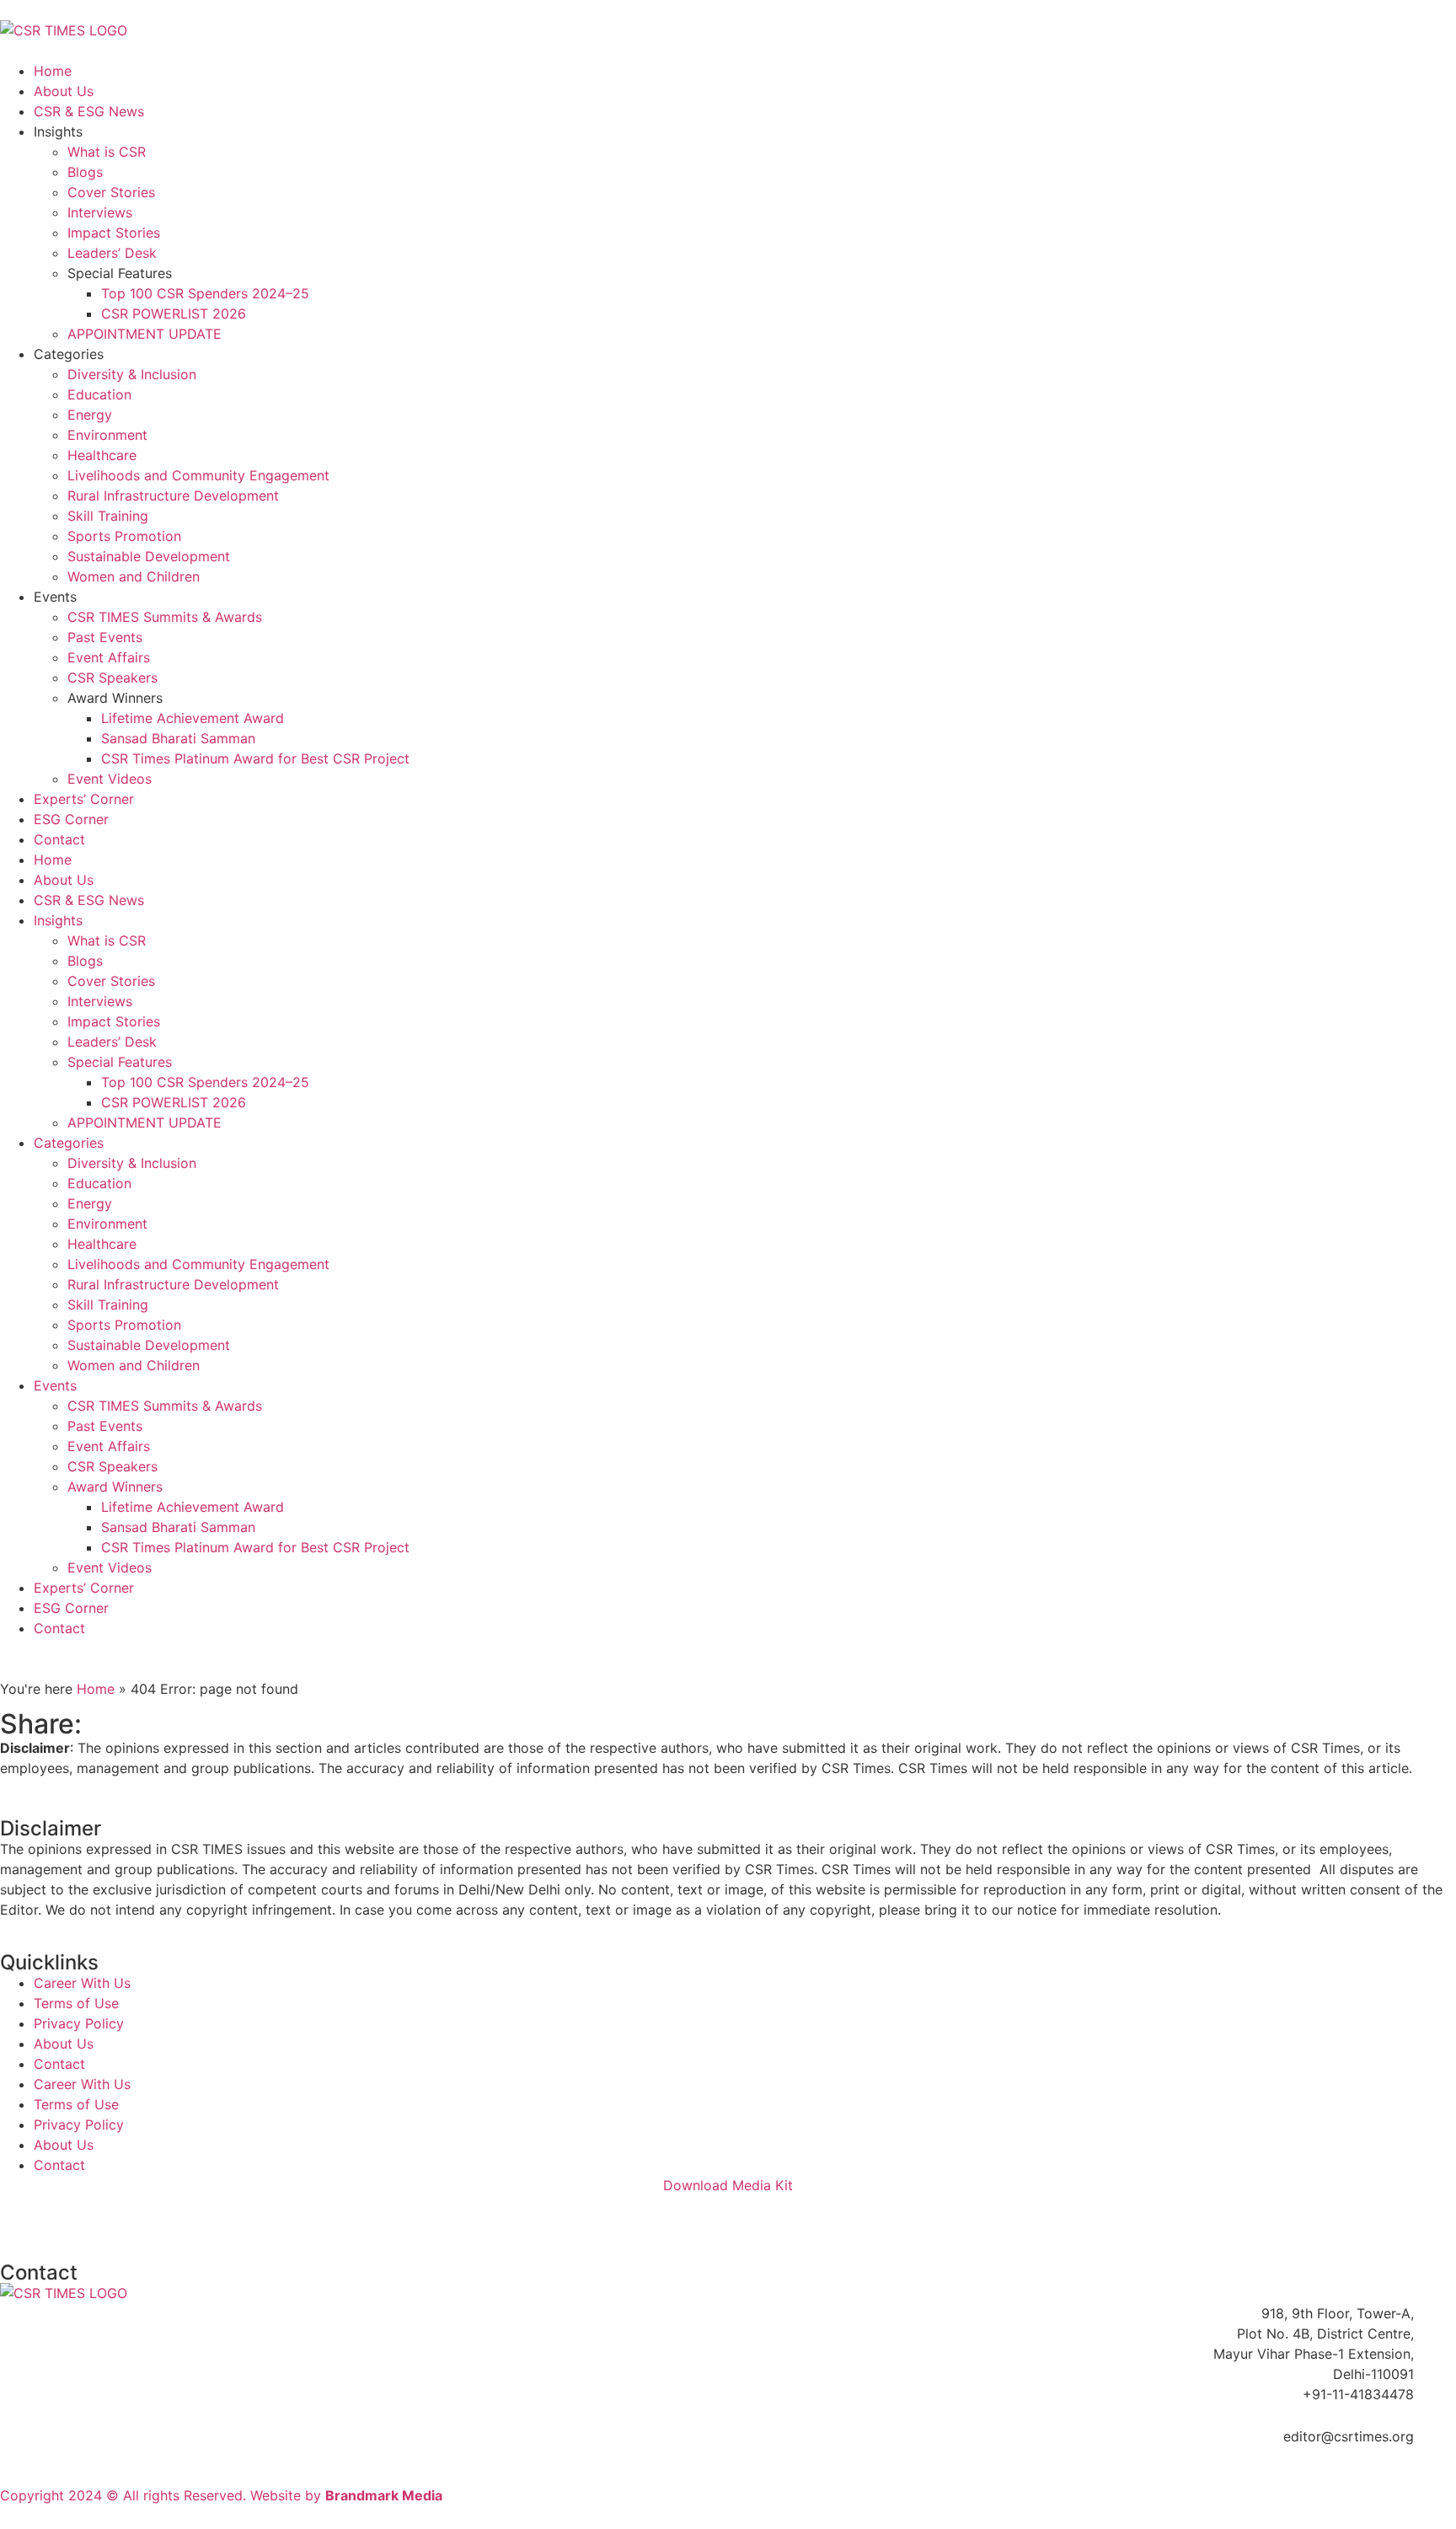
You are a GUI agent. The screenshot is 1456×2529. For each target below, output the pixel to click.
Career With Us (82, 1983)
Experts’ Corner (84, 799)
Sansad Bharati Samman (178, 738)
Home (53, 71)
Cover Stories (111, 192)
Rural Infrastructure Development (173, 496)
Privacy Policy (79, 2023)
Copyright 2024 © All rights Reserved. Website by (221, 2495)
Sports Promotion (124, 536)
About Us (64, 91)
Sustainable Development (149, 556)
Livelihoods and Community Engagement (198, 475)
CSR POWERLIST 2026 (174, 313)
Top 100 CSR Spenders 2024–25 (205, 293)
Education (99, 394)
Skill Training (108, 516)
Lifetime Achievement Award (193, 718)
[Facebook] (67, 2216)
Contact (59, 839)
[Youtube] (160, 2216)
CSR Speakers (112, 678)
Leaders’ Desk (112, 253)
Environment (107, 435)
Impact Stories (114, 233)
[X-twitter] (114, 2216)
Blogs (85, 172)
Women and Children (134, 576)
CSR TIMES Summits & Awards (165, 617)
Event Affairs (109, 657)
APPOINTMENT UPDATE (145, 334)
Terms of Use (76, 2003)
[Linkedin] (21, 2216)
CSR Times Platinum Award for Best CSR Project (255, 758)
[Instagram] (206, 2216)
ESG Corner (71, 819)
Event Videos (110, 779)
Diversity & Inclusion (132, 374)
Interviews (100, 212)
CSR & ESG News (89, 111)
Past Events (105, 637)
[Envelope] (253, 2216)
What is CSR (107, 152)
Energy (90, 415)
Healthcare (102, 455)
